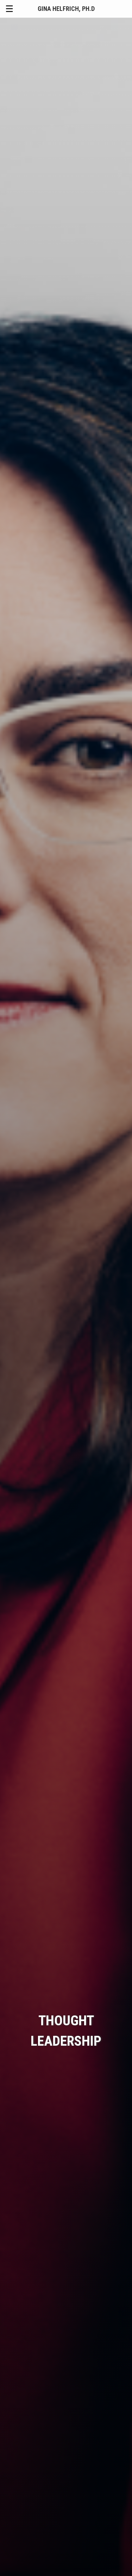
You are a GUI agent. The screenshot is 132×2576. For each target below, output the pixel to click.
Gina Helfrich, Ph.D (66, 9)
